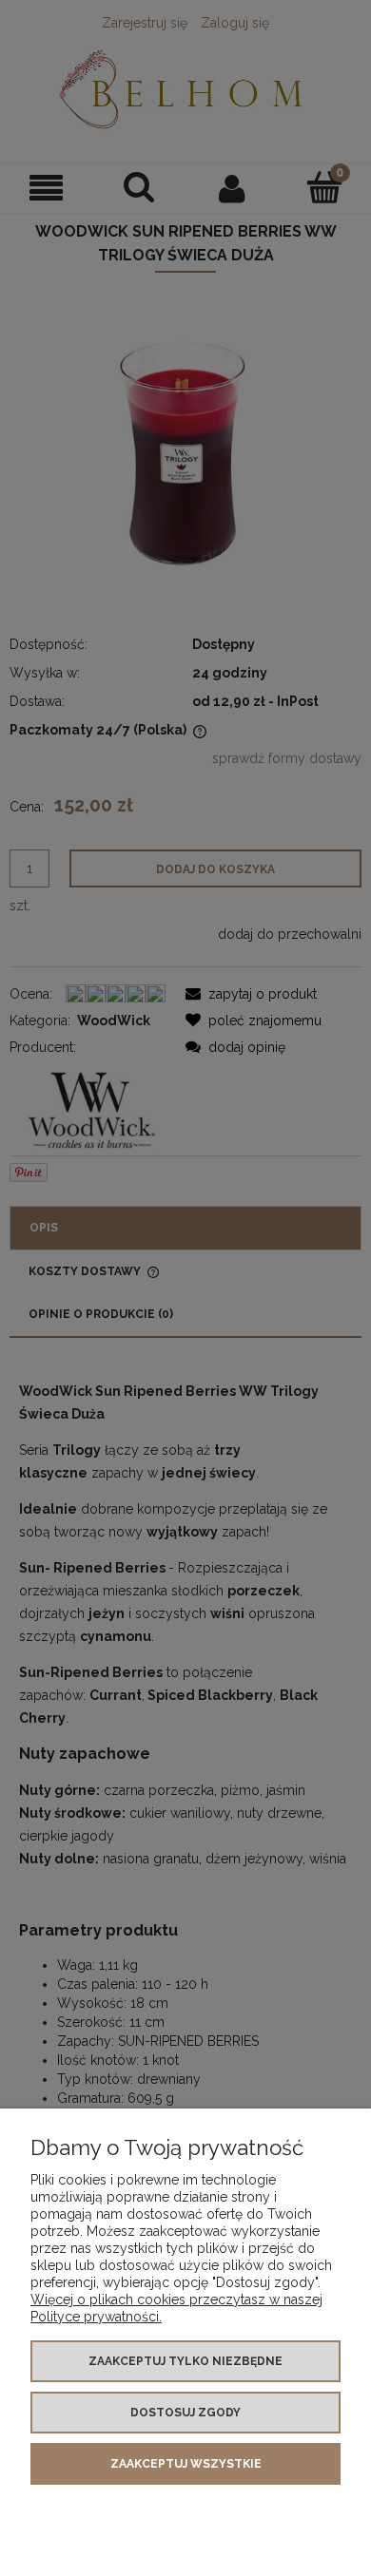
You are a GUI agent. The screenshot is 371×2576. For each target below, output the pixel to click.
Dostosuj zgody (185, 2413)
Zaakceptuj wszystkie (186, 2464)
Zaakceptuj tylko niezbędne (185, 2361)
